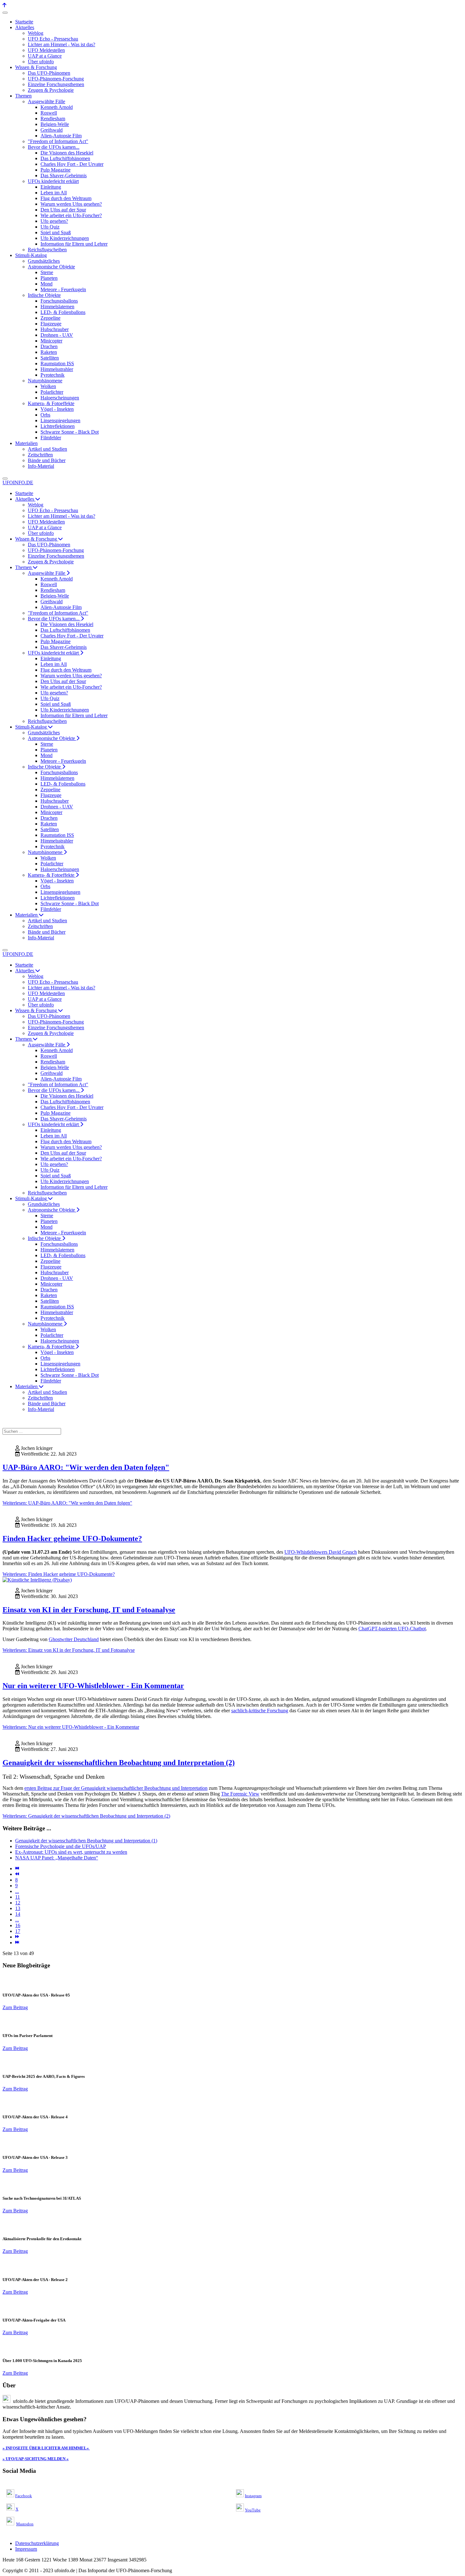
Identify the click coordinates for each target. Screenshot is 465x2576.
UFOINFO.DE (18, 483)
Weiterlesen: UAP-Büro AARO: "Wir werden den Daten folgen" (67, 1503)
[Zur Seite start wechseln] (17, 1868)
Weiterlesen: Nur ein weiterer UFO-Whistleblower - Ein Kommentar (71, 1727)
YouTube (253, 2510)
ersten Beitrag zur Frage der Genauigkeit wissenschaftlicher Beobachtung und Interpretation (116, 1788)
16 (18, 1925)
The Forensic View (240, 1794)
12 (18, 1903)
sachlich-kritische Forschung (260, 1711)
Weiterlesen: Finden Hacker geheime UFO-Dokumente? (59, 1574)
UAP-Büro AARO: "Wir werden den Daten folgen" (86, 1467)
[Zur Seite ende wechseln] (17, 1943)
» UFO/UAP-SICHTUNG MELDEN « (36, 2459)
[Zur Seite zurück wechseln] (17, 1874)
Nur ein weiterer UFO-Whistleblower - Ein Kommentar (93, 1686)
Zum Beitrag (15, 2007)
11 (18, 1897)
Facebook (24, 2496)
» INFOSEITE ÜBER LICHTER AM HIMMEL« (46, 2448)
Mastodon (25, 2524)
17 (18, 1931)
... (17, 1891)
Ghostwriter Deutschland (74, 1639)
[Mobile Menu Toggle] (5, 13)
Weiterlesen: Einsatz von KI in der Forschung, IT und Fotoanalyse (69, 1650)
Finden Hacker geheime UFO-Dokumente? (72, 1539)
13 (18, 1908)
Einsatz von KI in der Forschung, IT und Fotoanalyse (89, 1610)
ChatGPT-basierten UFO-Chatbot (392, 1629)
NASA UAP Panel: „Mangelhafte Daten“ (57, 1858)
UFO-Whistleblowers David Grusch (321, 1552)
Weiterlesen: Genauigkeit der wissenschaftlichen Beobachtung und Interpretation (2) (86, 1816)
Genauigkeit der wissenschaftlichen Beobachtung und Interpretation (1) (86, 1841)
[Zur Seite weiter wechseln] (17, 1937)
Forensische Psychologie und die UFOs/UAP (61, 1846)
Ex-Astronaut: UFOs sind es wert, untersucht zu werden (71, 1852)
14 (18, 1914)
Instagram (253, 2496)
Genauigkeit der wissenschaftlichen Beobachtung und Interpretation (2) (119, 1763)
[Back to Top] (4, 5)
